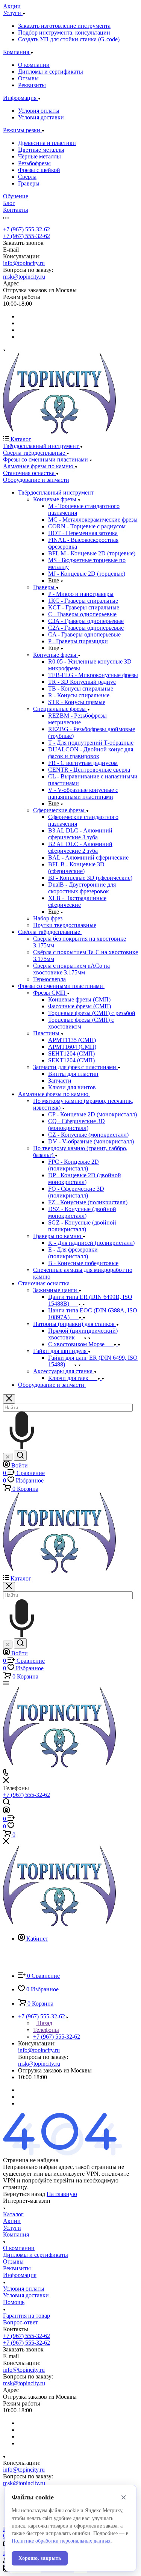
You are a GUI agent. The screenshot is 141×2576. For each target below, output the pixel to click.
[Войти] (6, 1811)
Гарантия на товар (27, 2316)
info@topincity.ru (24, 263)
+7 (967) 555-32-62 (27, 229)
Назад (44, 2023)
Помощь (14, 2302)
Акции (12, 2221)
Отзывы (28, 78)
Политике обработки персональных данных (61, 2541)
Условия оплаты (39, 111)
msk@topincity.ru (24, 277)
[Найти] (20, 1456)
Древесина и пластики (47, 143)
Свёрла (27, 177)
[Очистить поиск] (8, 1457)
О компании (34, 65)
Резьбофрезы (34, 163)
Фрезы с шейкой (39, 170)
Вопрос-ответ (20, 2322)
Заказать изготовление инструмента (64, 26)
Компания (16, 2234)
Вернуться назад (24, 2194)
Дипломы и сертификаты (51, 72)
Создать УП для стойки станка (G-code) (69, 39)
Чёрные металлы (39, 156)
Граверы (29, 183)
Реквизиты (32, 85)
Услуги (12, 2228)
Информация (20, 2275)
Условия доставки (41, 117)
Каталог (13, 2214)
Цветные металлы (41, 150)
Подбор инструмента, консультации (64, 32)
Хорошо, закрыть (40, 2558)
